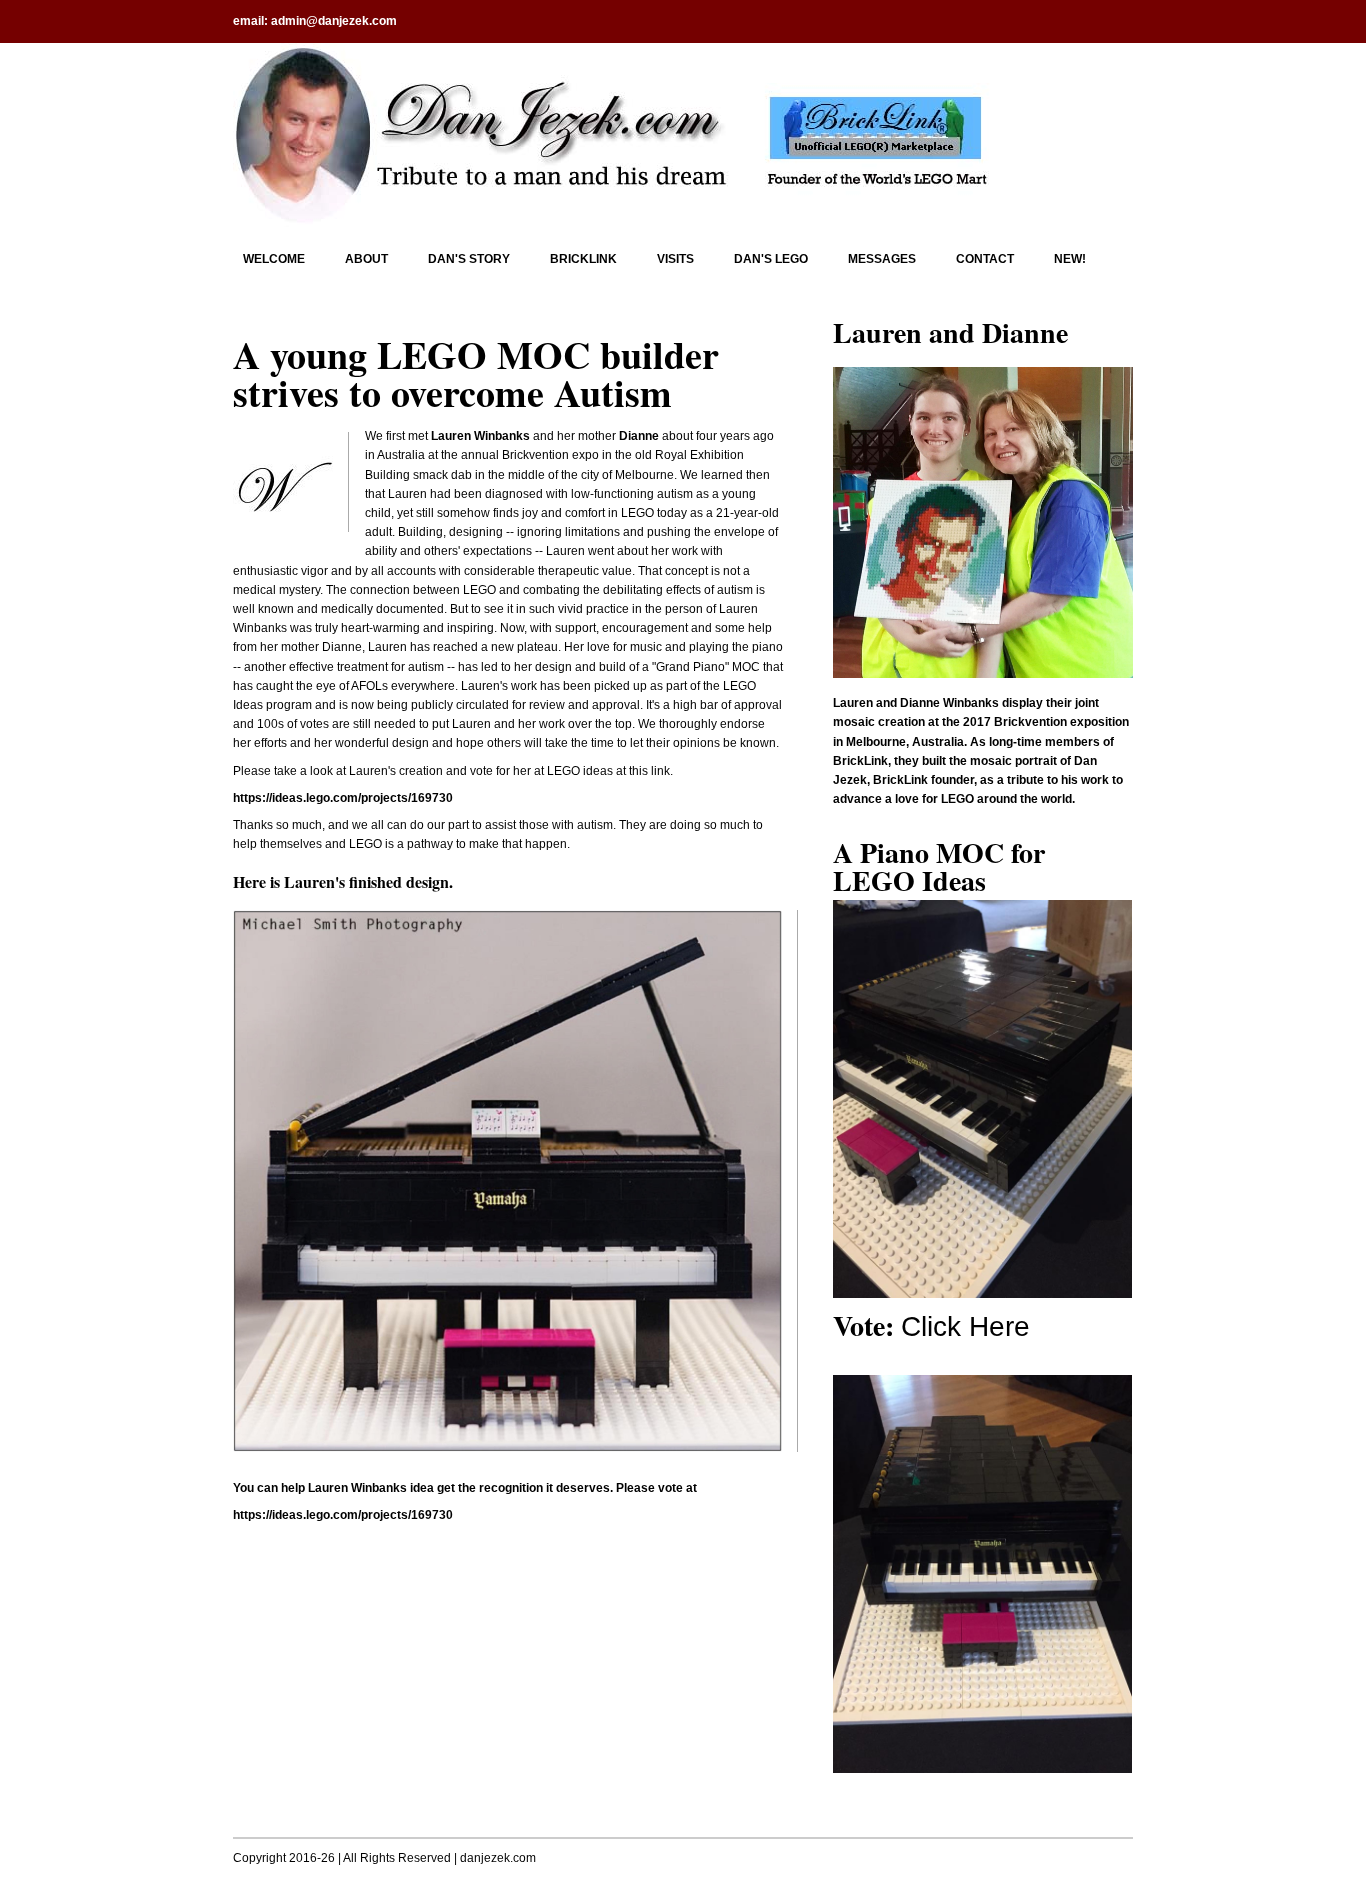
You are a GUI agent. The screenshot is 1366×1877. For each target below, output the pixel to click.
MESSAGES (882, 259)
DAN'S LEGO (771, 259)
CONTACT (985, 259)
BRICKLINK (583, 259)
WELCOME (274, 259)
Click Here (965, 1326)
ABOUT (366, 259)
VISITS (675, 259)
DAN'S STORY (469, 259)
